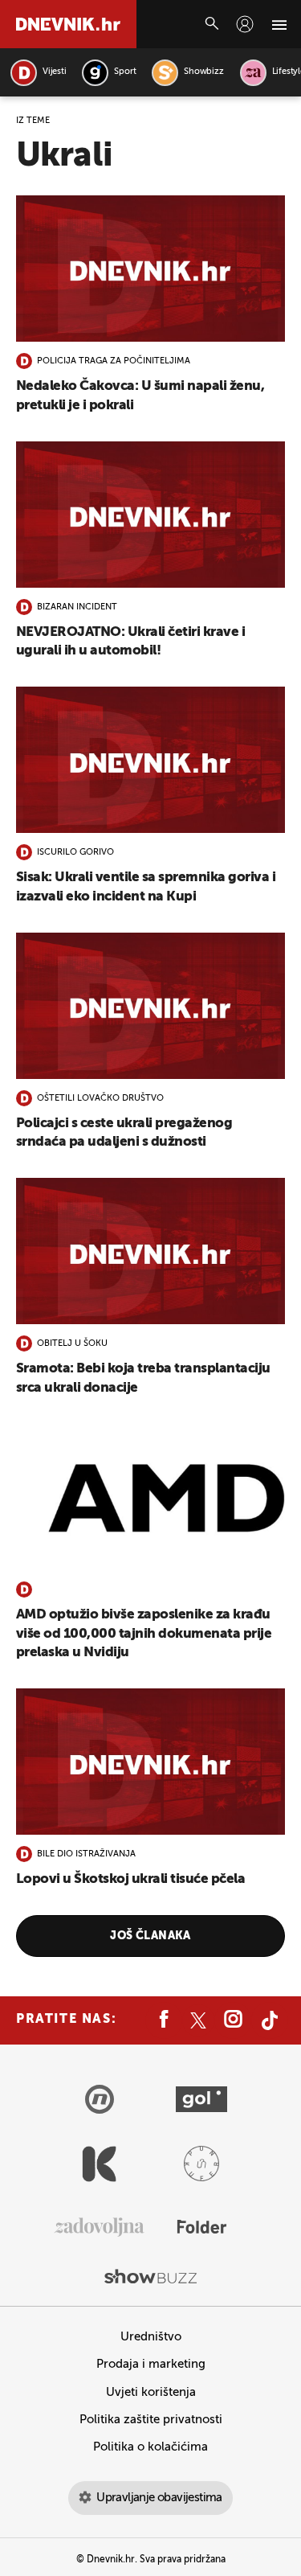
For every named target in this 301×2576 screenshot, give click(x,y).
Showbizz (203, 72)
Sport (125, 72)
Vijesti (54, 72)
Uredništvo (151, 2337)
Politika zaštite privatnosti (151, 2420)
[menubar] (245, 24)
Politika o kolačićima (150, 2447)
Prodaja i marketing (151, 2364)
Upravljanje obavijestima (159, 2498)
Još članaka (150, 1936)
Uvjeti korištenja (151, 2392)
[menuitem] (245, 24)
